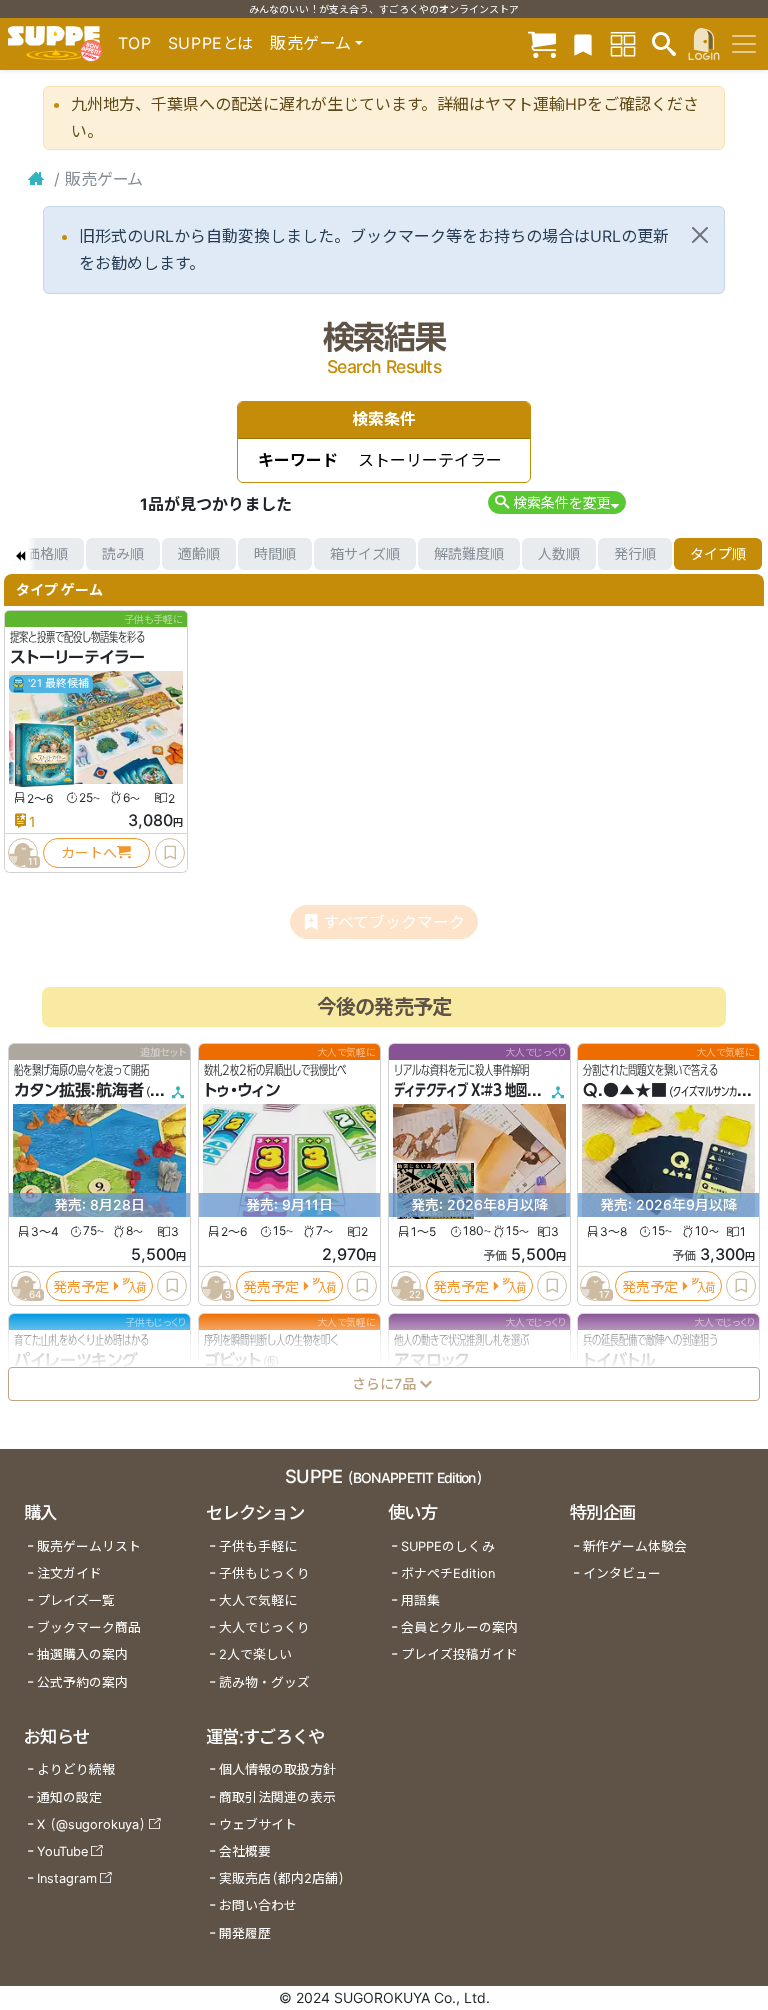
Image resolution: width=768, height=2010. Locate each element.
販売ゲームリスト (89, 1546)
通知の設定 (69, 1797)
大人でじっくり (264, 1627)
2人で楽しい (255, 1654)
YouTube (62, 1851)
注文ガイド (69, 1573)
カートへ (89, 852)
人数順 (559, 553)
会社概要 (245, 1851)
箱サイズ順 (365, 553)
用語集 (420, 1600)
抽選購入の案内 (82, 1654)
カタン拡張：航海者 (79, 1090)
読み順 (123, 553)
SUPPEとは (211, 43)
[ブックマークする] (170, 853)
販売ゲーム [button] (310, 43)
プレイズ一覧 (76, 1600)
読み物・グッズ (264, 1682)
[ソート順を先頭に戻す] (20, 554)
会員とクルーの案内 (459, 1627)
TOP (135, 43)
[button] (556, 502)
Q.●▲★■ (625, 1090)
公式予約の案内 (82, 1682)
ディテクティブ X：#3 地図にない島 (482, 1090)
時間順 (275, 553)
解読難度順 (469, 553)
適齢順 (199, 553)
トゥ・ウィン (242, 1090)
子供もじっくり (264, 1573)
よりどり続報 (76, 1769)
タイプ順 (718, 553)
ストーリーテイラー (77, 657)
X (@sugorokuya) (91, 1824)
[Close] (700, 235)
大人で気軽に (258, 1600)
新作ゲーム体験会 (635, 1546)
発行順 (635, 553)
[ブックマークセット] (583, 43)
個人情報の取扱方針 (277, 1769)
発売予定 (81, 1285)
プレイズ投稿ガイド (459, 1654)
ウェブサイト (258, 1824)
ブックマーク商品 (89, 1627)
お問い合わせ (258, 1905)
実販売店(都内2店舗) (282, 1878)
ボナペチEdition (448, 1573)
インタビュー (622, 1573)
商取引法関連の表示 (277, 1797)
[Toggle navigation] (744, 44)
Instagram (67, 1878)
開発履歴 (245, 1933)
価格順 (47, 553)
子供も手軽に (258, 1546)
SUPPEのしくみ (448, 1546)
